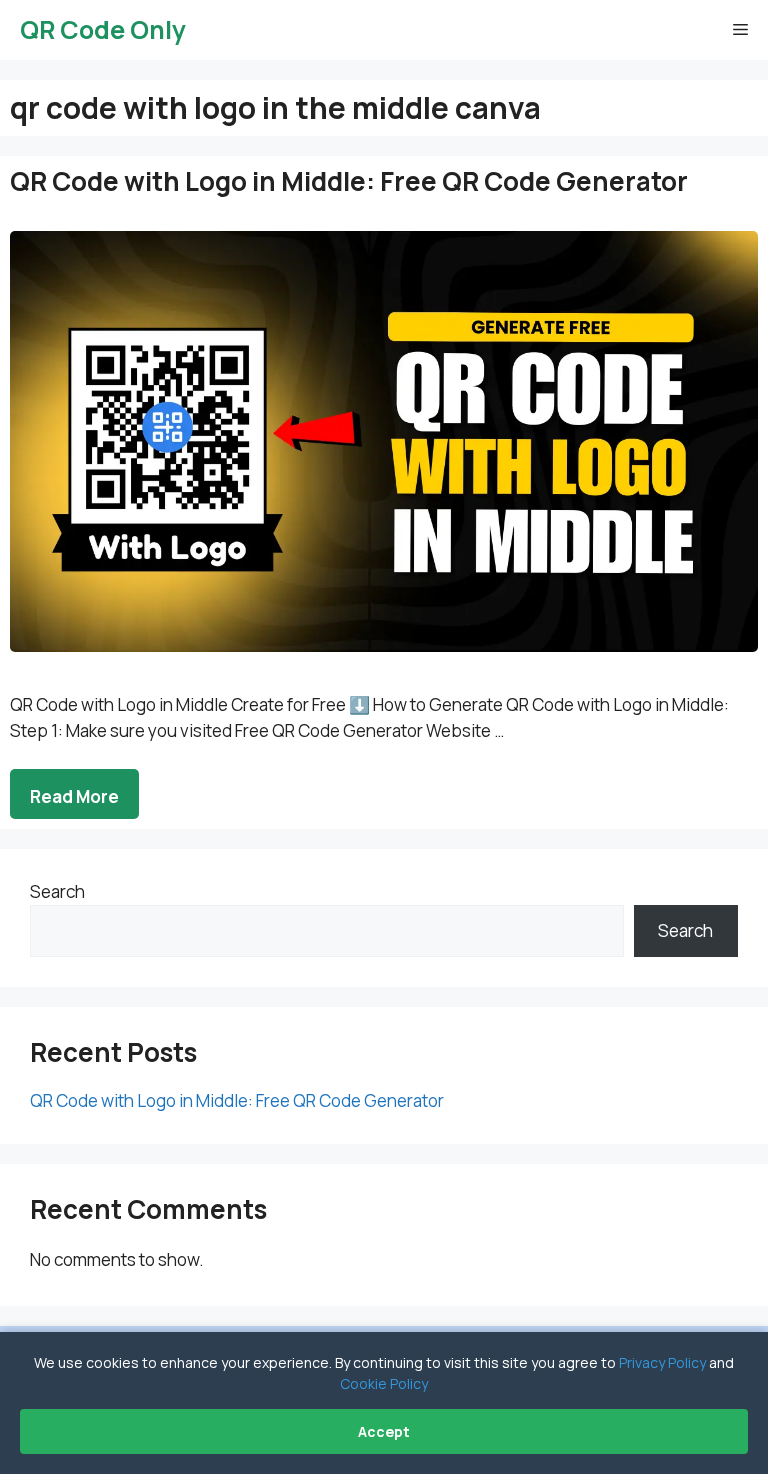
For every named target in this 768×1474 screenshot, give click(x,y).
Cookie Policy (384, 1383)
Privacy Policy (662, 1362)
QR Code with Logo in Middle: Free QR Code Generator (349, 181)
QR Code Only (103, 29)
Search (57, 891)
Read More (74, 796)
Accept (384, 1431)
